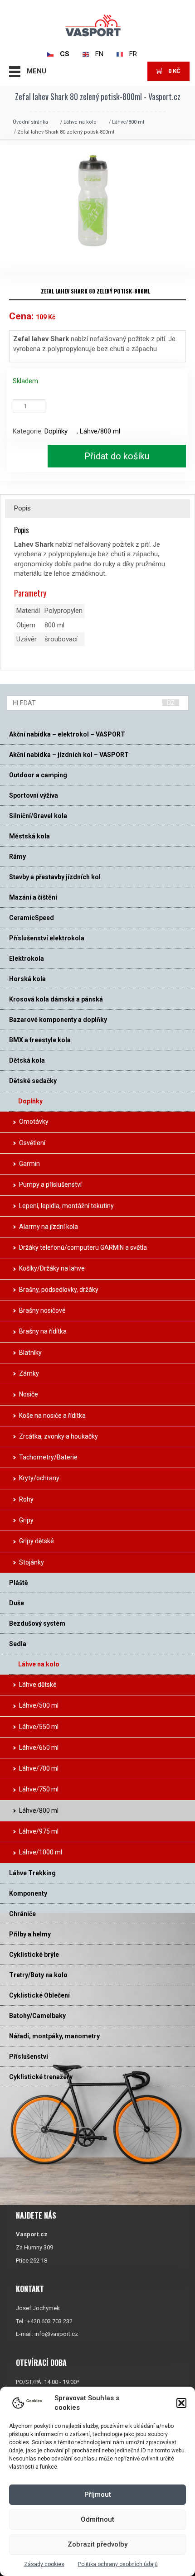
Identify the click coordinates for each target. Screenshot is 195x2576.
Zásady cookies (44, 2564)
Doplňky (56, 431)
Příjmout (98, 2494)
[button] (181, 2403)
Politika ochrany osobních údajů (118, 2564)
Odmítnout (97, 2519)
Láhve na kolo (80, 122)
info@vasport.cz (56, 2334)
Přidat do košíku (117, 456)
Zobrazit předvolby (97, 2544)
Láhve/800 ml (128, 122)
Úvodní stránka (30, 122)
